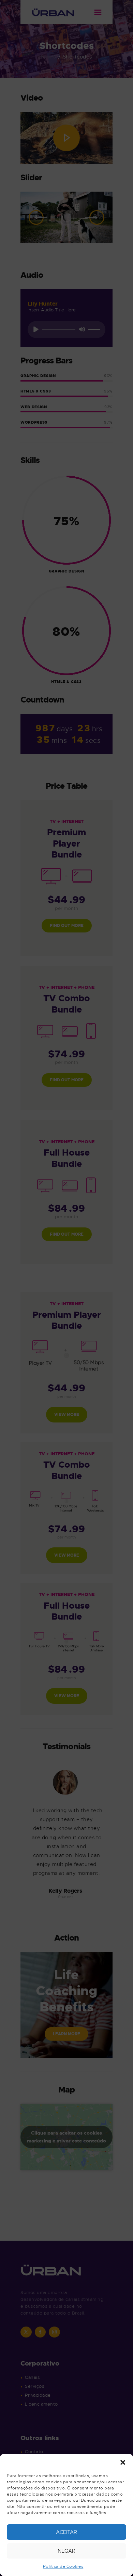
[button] (123, 2462)
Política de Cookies (63, 2566)
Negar (66, 2551)
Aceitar (66, 2532)
